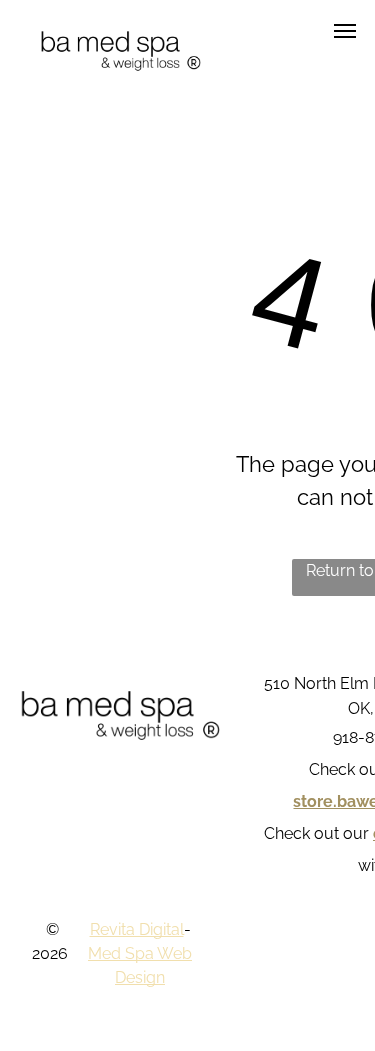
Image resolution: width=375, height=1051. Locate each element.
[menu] (345, 31)
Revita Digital (137, 929)
